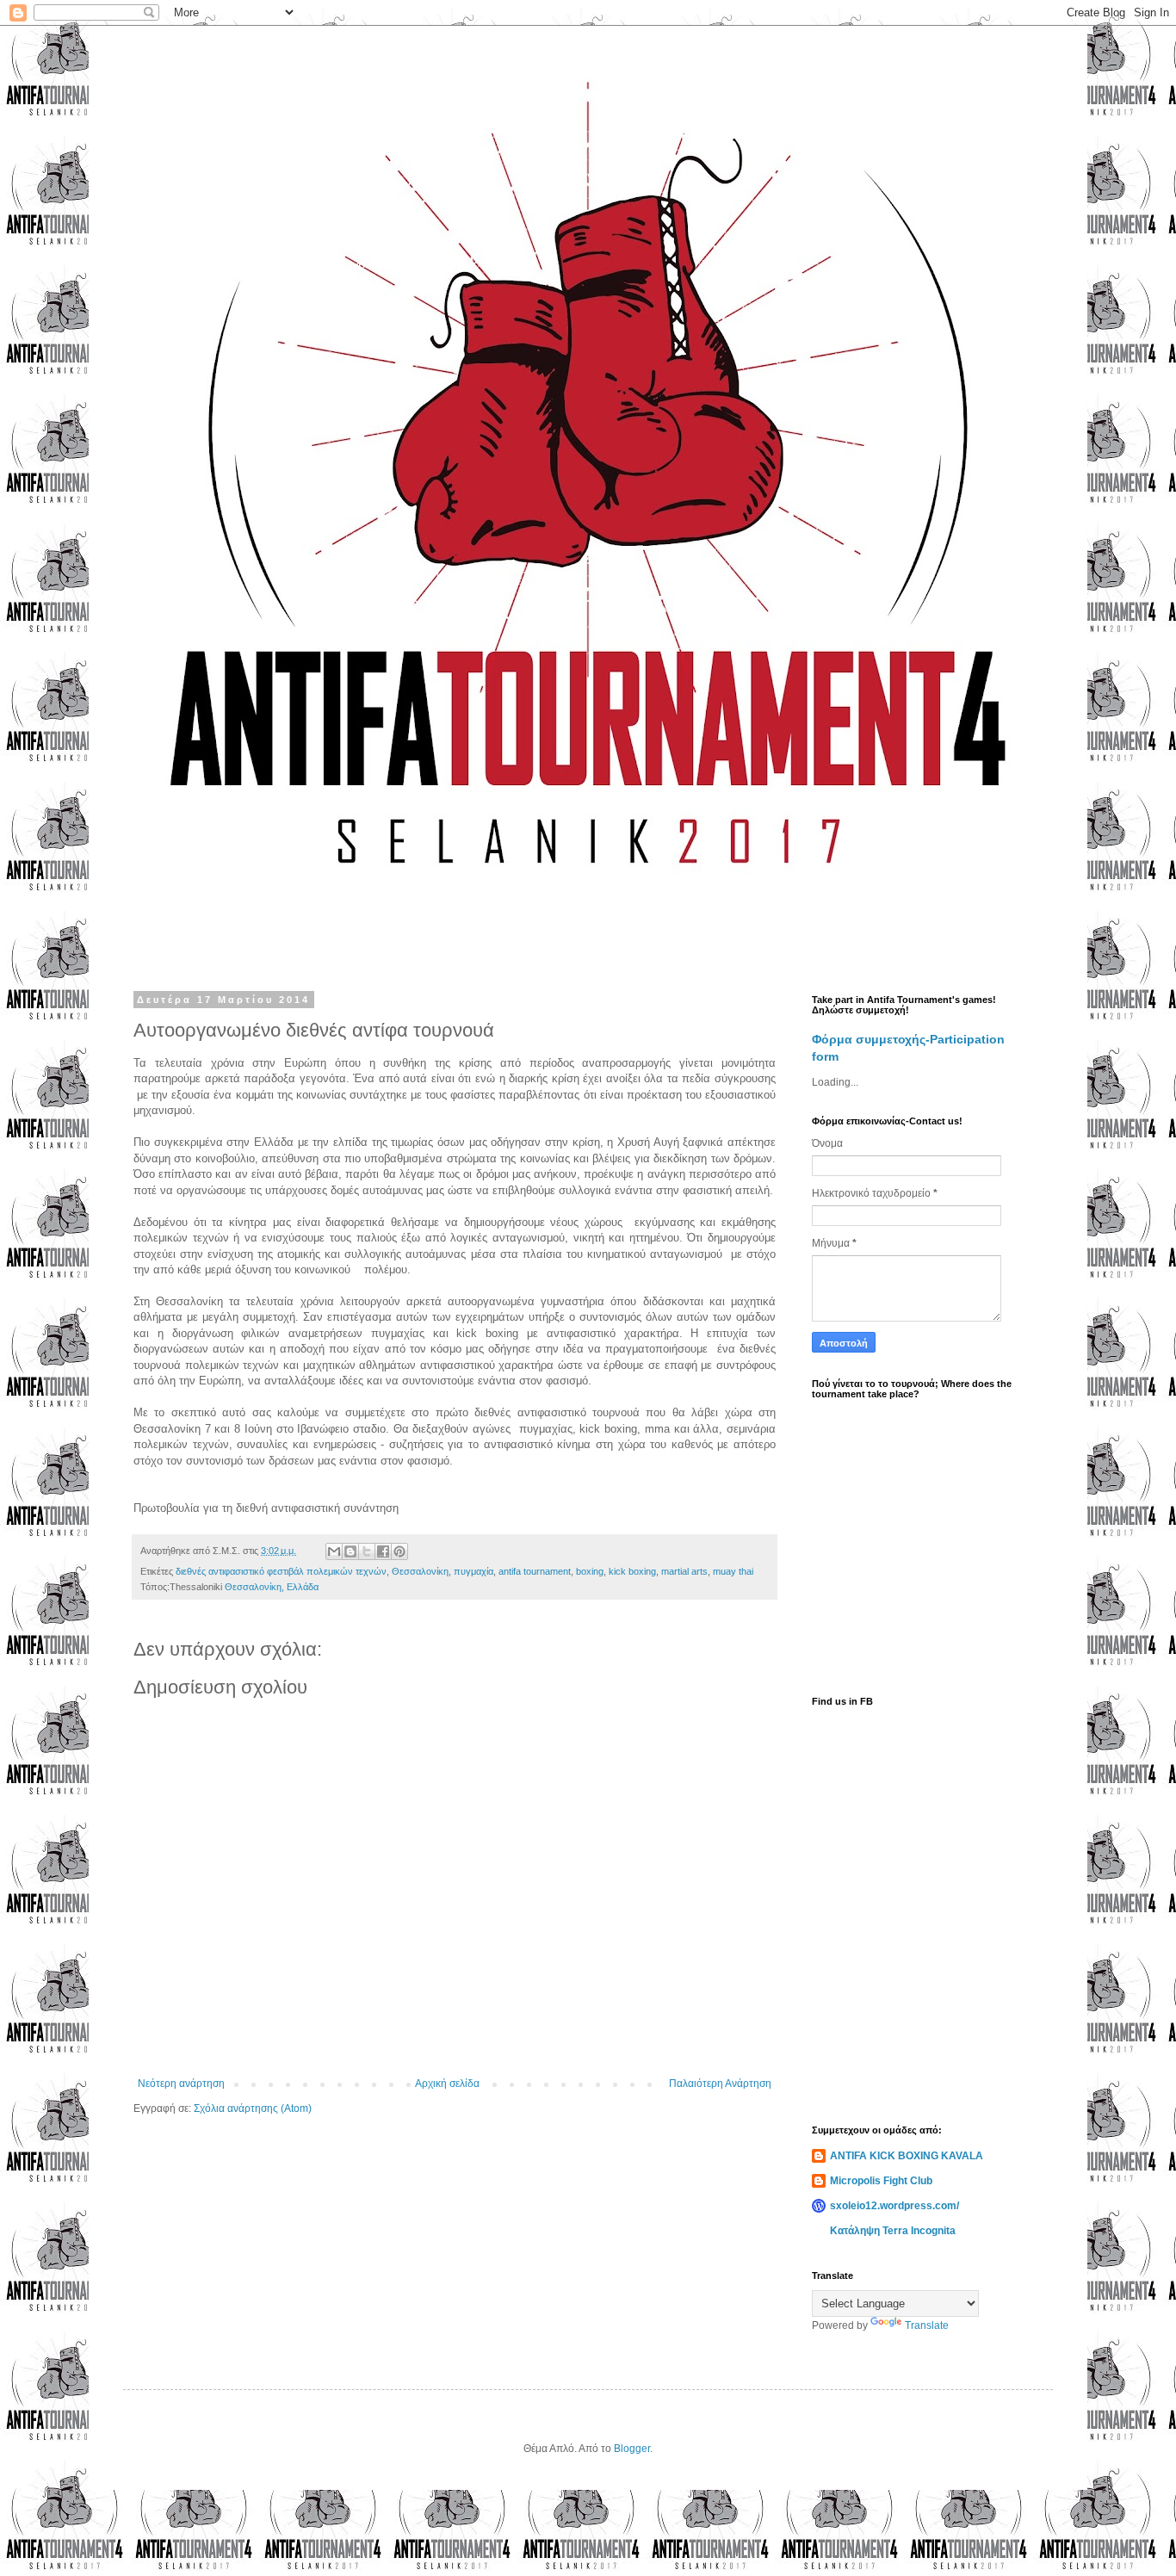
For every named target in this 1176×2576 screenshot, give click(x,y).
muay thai (733, 1571)
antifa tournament (535, 1571)
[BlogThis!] (350, 1551)
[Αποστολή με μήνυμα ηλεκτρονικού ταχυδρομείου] (334, 1551)
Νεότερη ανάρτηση (181, 2084)
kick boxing (632, 1571)
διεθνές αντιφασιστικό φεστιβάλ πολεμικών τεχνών (281, 1571)
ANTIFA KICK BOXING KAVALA (907, 2156)
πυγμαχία (473, 1571)
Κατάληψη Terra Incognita (893, 2231)
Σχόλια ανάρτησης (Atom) (253, 2108)
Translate (927, 2325)
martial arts (684, 1571)
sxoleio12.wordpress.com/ (894, 2206)
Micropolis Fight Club (881, 2181)
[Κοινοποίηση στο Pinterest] (399, 1551)
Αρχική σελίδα (447, 2084)
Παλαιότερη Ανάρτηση (720, 2084)
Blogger (632, 2449)
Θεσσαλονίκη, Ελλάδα (272, 1587)
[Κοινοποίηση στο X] (367, 1551)
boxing (590, 1571)
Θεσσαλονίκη (420, 1571)
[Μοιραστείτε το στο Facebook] (383, 1551)
